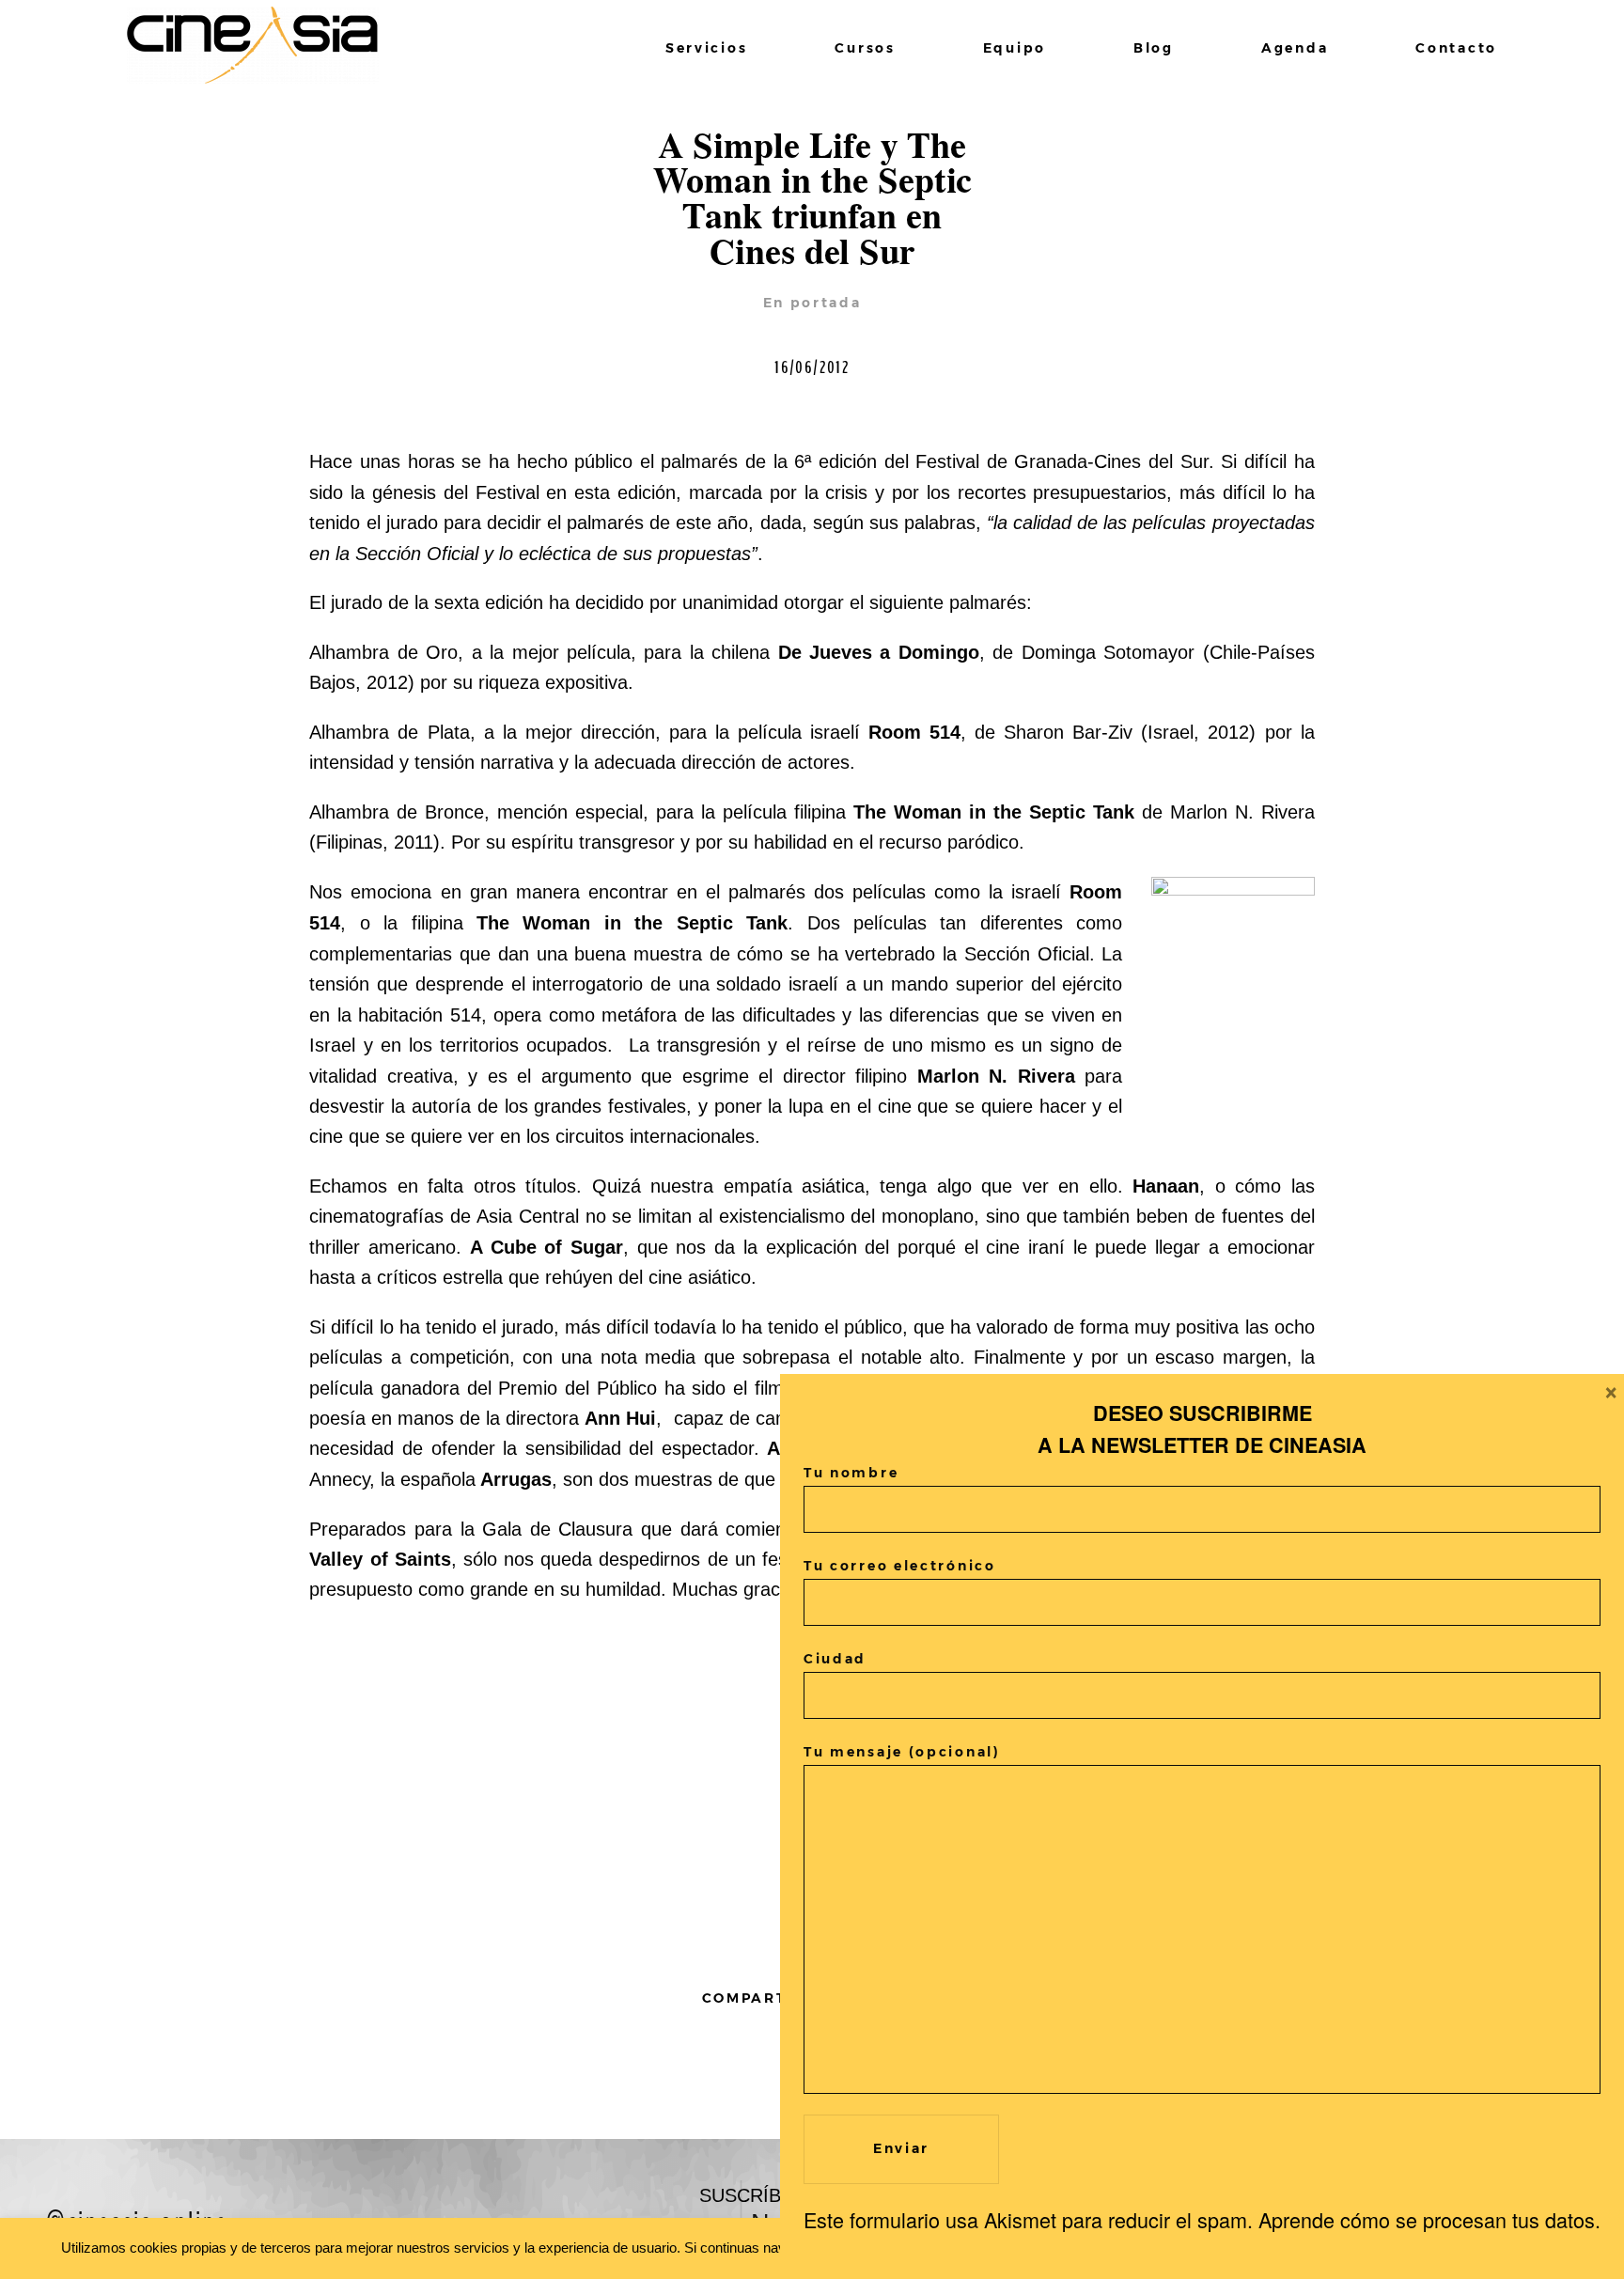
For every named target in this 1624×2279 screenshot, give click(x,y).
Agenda (1295, 48)
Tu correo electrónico (900, 1566)
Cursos (865, 48)
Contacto (1456, 48)
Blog (1154, 48)
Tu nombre (851, 1473)
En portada (812, 303)
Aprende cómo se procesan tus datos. (1429, 2219)
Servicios (706, 48)
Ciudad (835, 1659)
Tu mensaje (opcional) (902, 1752)
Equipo (1015, 48)
